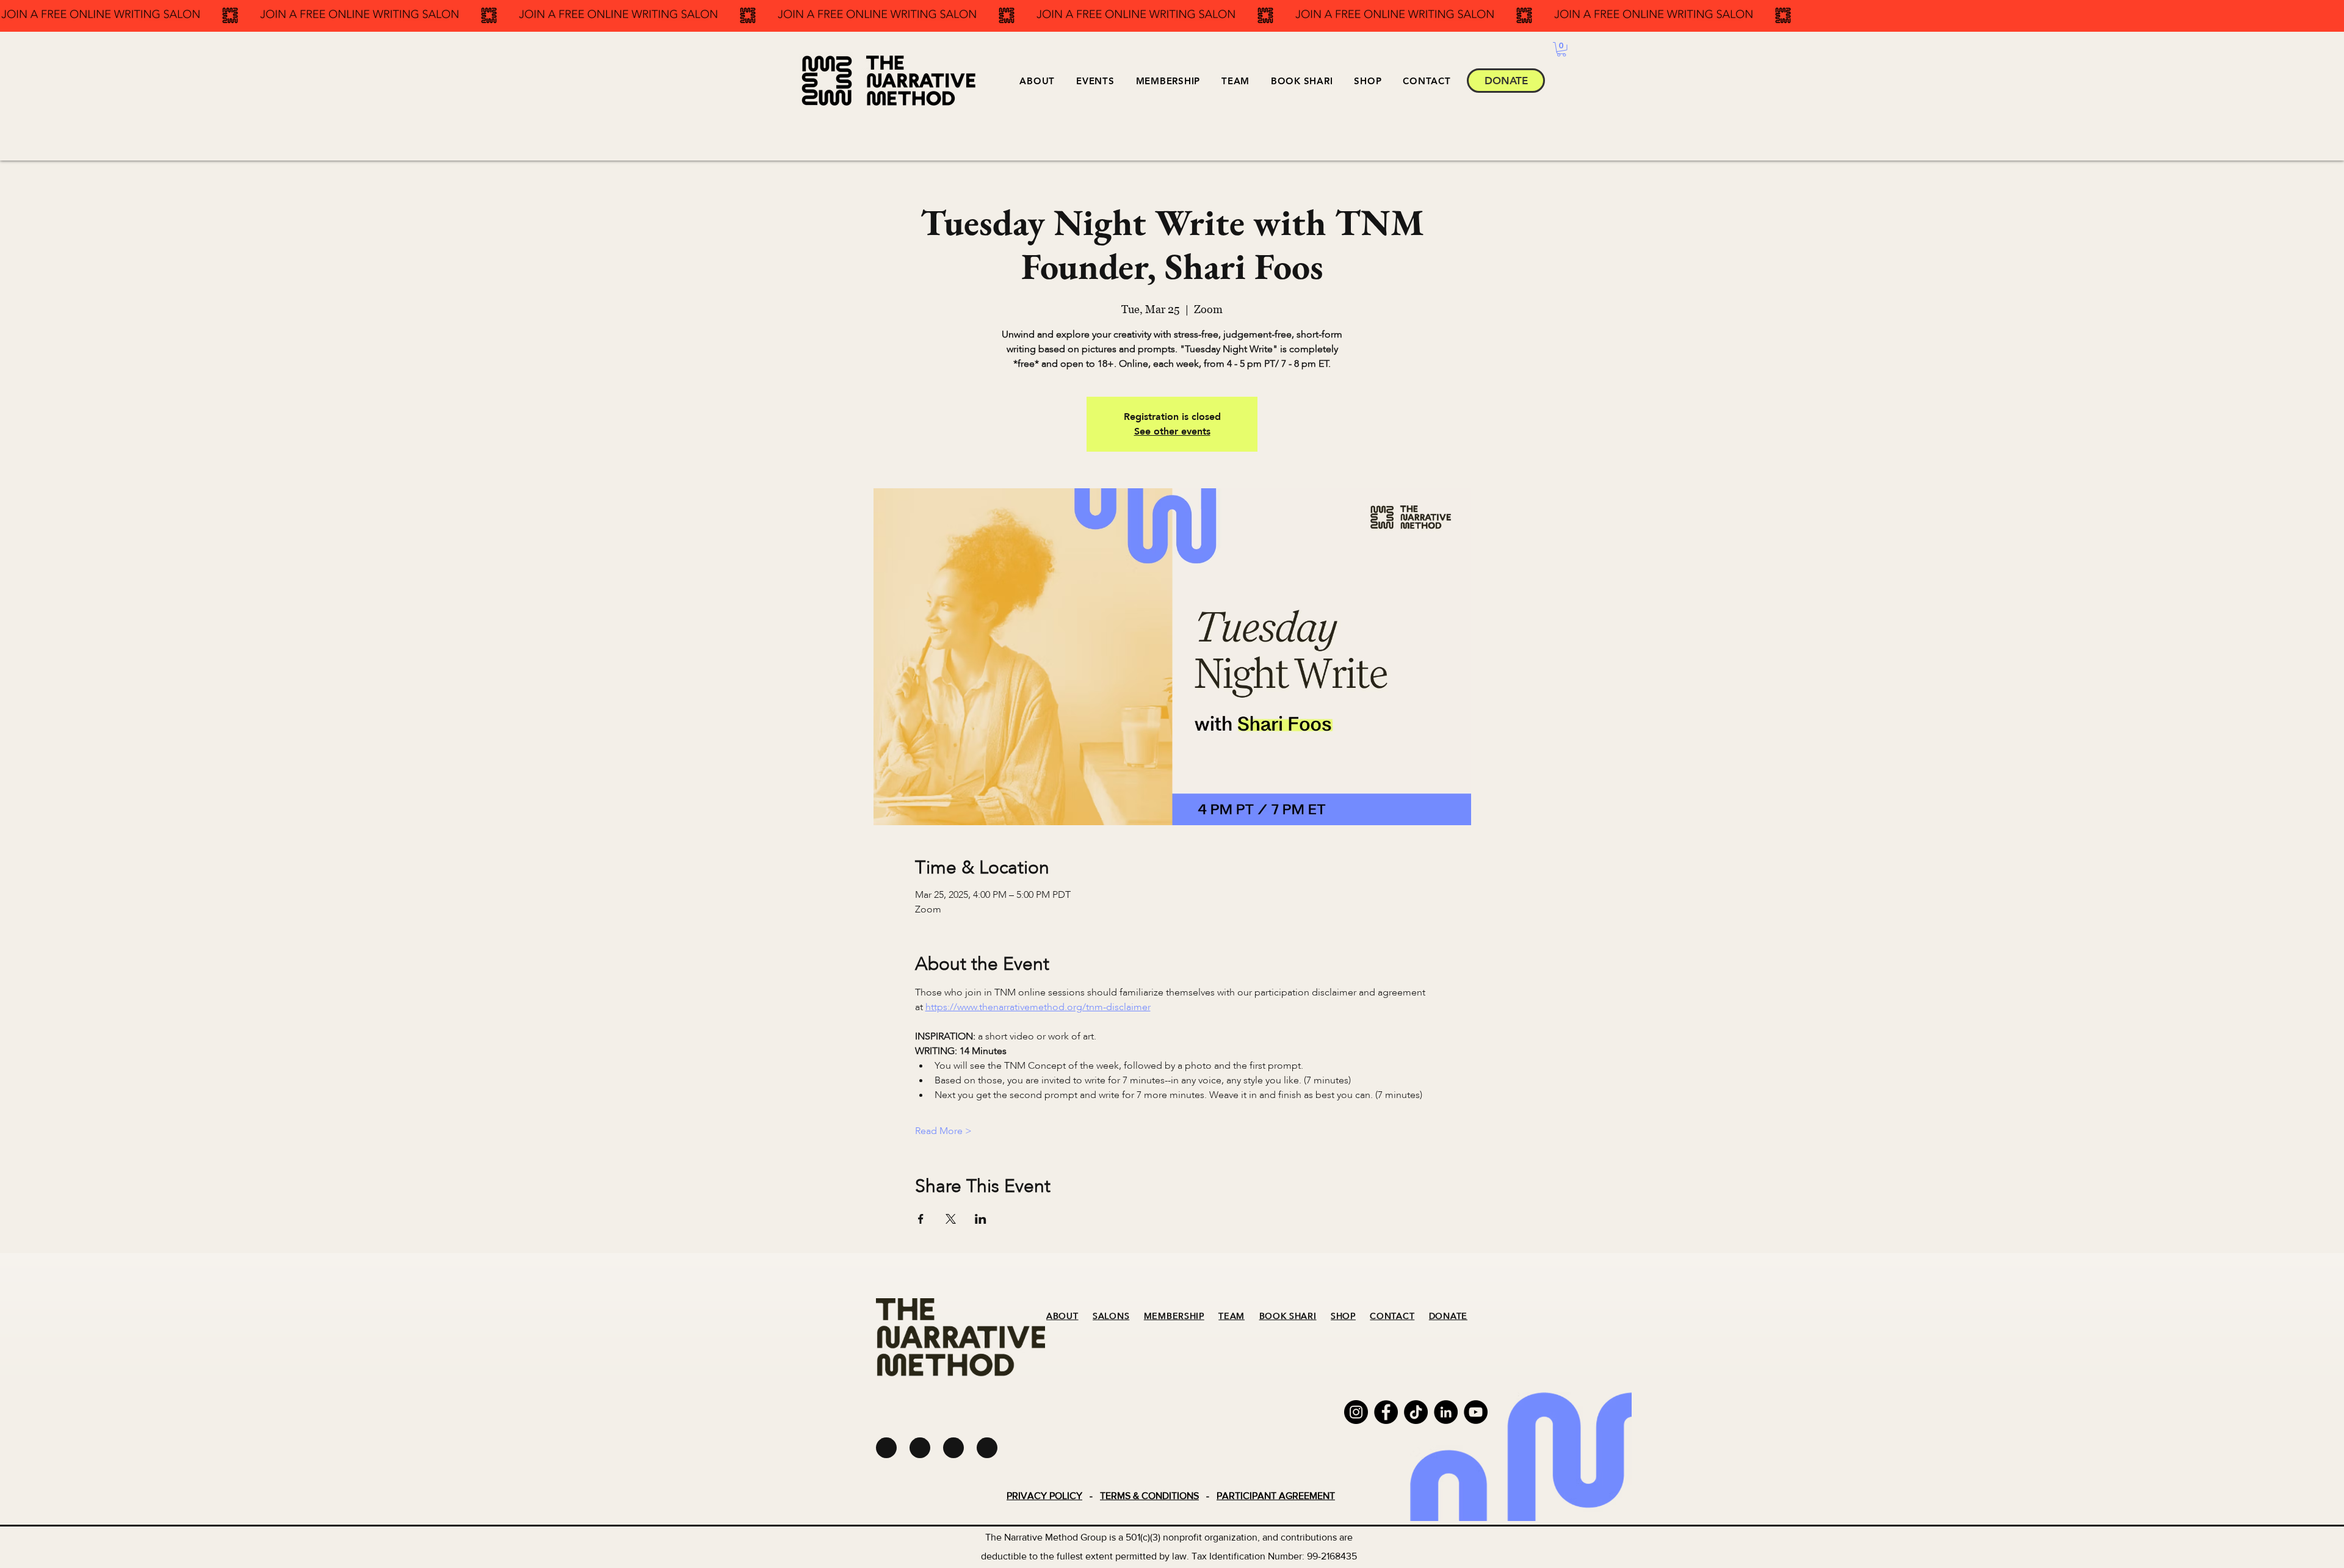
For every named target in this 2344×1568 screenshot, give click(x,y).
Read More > (943, 1131)
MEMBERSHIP (1174, 1316)
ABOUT (1062, 1316)
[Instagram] (1356, 1412)
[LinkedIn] (1446, 1412)
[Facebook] (1386, 1412)
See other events (1172, 432)
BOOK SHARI (1288, 1316)
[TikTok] (1416, 1412)
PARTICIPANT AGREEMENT (1276, 1496)
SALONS (1111, 1316)
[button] (1095, 81)
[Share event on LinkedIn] (981, 1219)
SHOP (1343, 1316)
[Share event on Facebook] (921, 1219)
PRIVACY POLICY (1044, 1496)
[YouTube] (1476, 1412)
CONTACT (1392, 1316)
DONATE (1448, 1316)
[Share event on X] (951, 1219)
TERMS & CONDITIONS (1149, 1496)
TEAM (1232, 1316)
